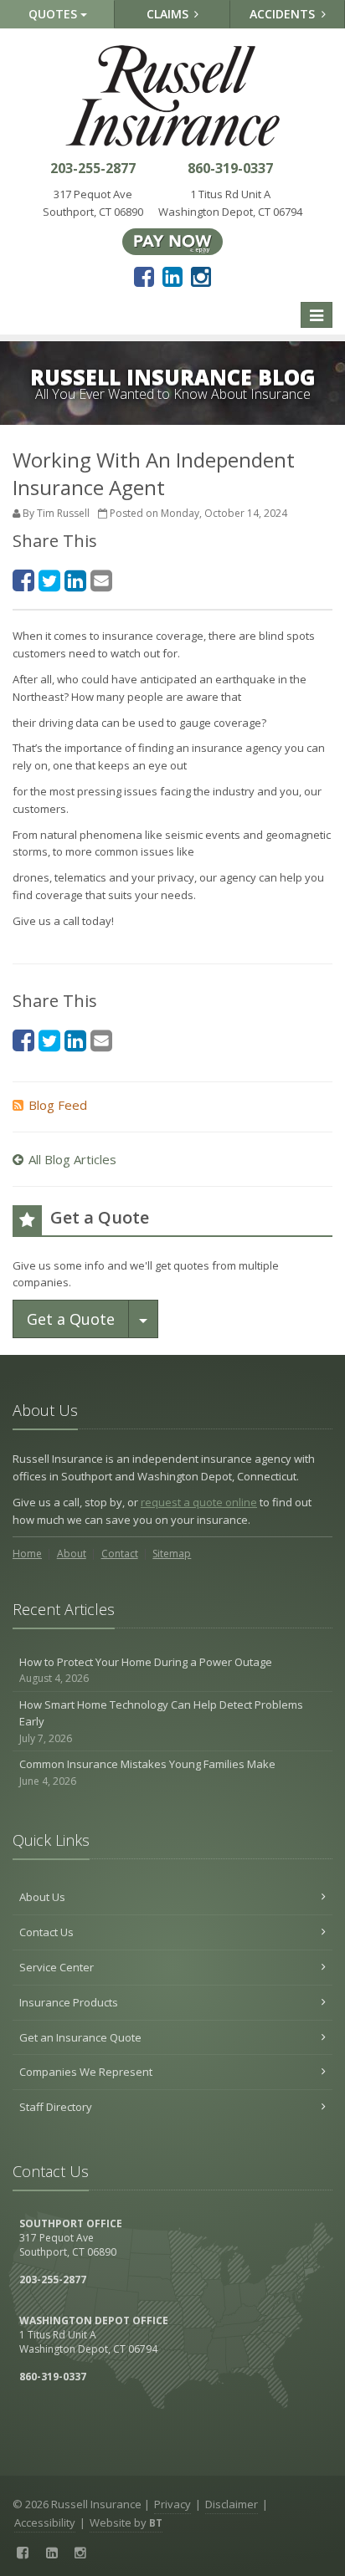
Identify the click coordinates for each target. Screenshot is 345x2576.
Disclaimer (232, 2504)
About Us (42, 1897)
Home (27, 1554)
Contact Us (46, 1932)
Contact (120, 1554)
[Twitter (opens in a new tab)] (49, 580)
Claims (169, 14)
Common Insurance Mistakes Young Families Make (147, 1772)
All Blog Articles (72, 1159)
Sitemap (172, 1554)
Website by (126, 2522)
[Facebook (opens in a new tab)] (144, 276)
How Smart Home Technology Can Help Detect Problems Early (161, 1722)
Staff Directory (56, 2107)
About (72, 1554)
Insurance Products (69, 2002)
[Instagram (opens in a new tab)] (201, 276)
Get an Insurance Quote (80, 2037)
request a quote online (199, 1502)
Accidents (284, 14)
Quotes (54, 14)
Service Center (57, 1967)
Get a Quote (71, 1319)
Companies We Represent (86, 2072)
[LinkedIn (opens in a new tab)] (172, 276)
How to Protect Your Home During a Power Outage (146, 1670)
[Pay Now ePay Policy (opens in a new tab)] (172, 240)
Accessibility (45, 2522)
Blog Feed (58, 1105)
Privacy (172, 2504)
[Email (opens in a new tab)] (101, 580)
